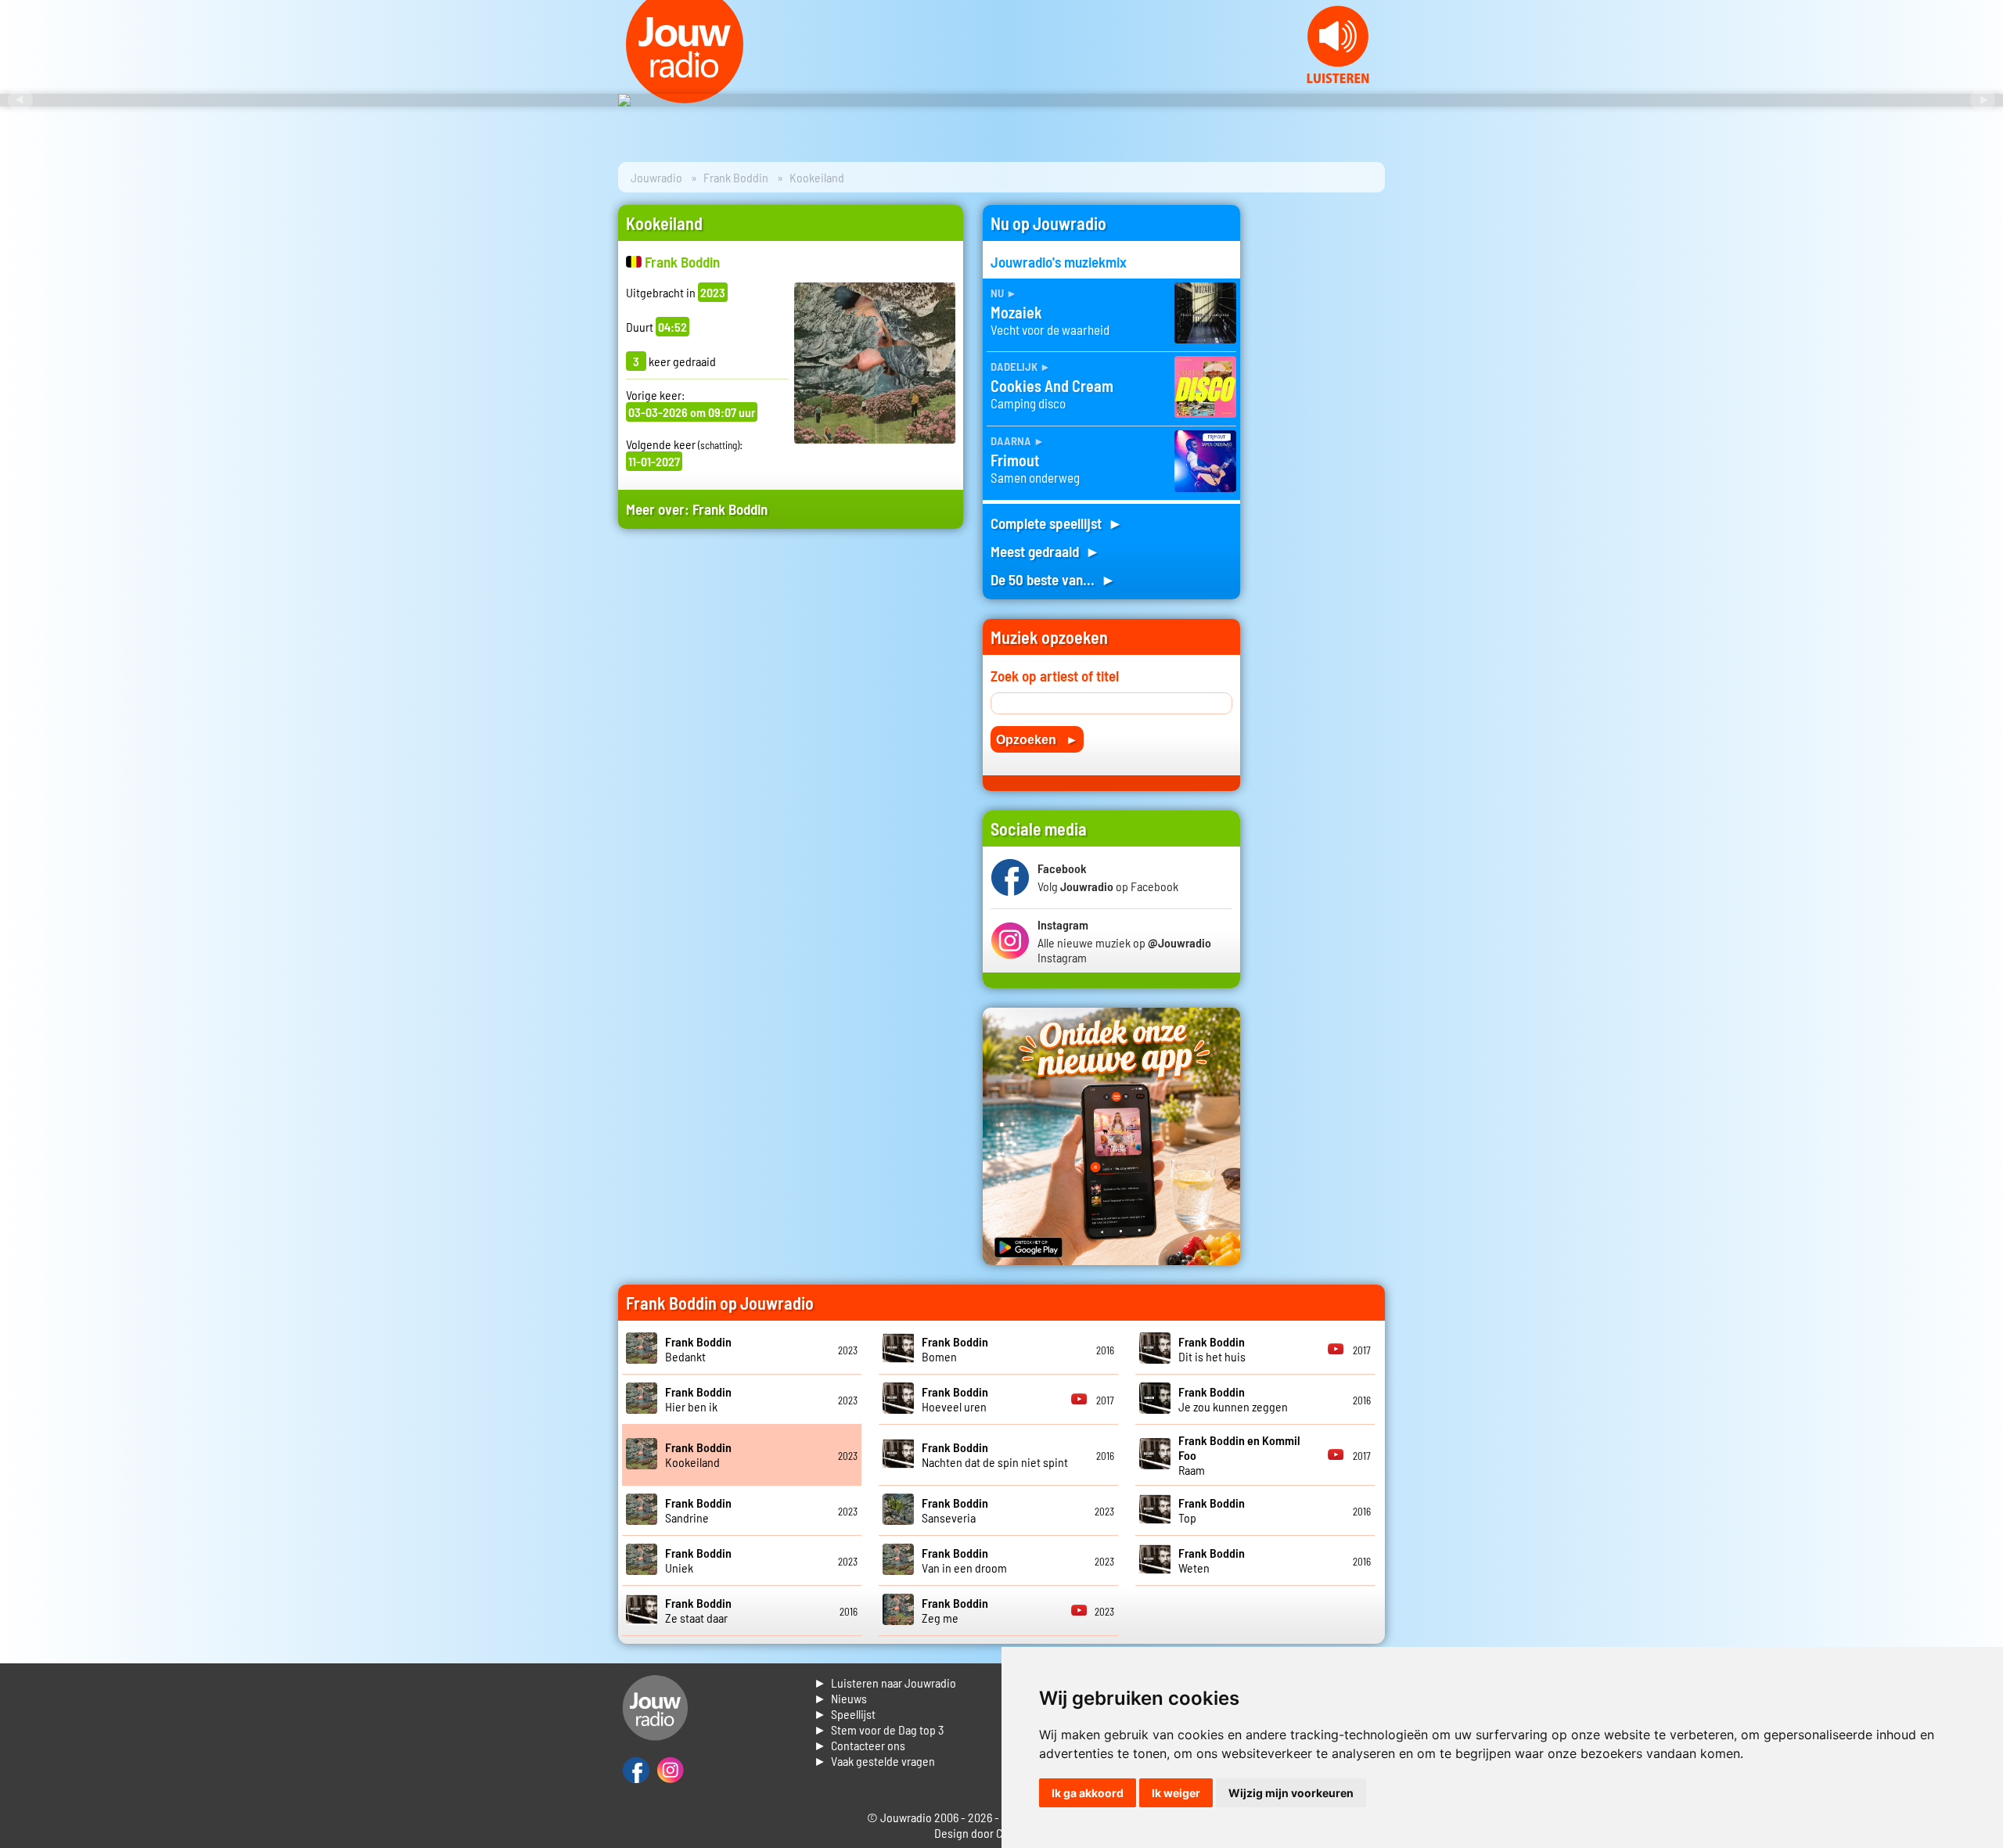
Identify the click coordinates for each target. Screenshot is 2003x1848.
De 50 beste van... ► (1053, 579)
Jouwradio (656, 177)
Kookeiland (698, 1454)
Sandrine (698, 1510)
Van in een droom (964, 1560)
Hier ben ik (698, 1399)
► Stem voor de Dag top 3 (879, 1729)
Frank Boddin (736, 177)
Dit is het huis (1212, 1349)
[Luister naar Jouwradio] (1338, 79)
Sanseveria (955, 1510)
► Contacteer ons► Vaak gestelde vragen (874, 1753)
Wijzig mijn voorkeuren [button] (1291, 1793)
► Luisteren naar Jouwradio (885, 1683)
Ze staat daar (698, 1610)
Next (1983, 100)
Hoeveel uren (955, 1399)
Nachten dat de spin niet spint (995, 1454)
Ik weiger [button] (1176, 1793)
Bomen (955, 1349)
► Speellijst (845, 1714)
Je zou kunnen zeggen (1233, 1399)
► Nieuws (840, 1698)
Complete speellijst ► (1057, 523)
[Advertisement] (791, 690)
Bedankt (698, 1349)
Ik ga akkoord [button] (1088, 1793)
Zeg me (955, 1610)
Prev (20, 100)
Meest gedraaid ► (1045, 551)
